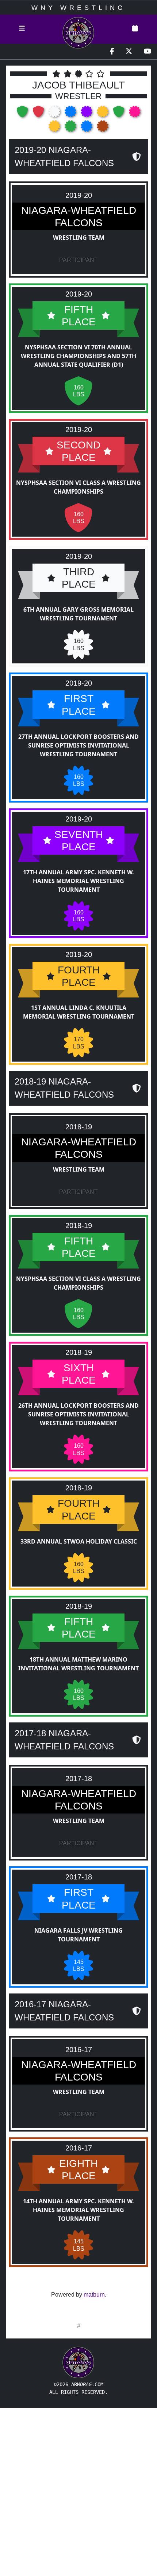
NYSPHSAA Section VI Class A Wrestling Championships (78, 487)
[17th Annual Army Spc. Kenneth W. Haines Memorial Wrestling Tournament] (87, 114)
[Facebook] (112, 52)
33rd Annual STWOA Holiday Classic (79, 1541)
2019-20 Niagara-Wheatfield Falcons (64, 156)
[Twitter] (129, 52)
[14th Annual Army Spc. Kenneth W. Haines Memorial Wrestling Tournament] (103, 128)
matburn (94, 2295)
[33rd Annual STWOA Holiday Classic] (55, 128)
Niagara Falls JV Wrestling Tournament (78, 1935)
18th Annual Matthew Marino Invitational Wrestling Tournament (78, 1664)
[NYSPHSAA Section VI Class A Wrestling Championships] (39, 114)
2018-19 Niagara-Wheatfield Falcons (64, 1088)
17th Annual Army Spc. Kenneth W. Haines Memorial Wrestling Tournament (78, 881)
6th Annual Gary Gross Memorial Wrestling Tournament (78, 614)
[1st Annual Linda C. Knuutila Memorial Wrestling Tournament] (103, 114)
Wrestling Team (79, 238)
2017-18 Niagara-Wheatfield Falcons (64, 1740)
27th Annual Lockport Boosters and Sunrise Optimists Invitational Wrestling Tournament (78, 745)
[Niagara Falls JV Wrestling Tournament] (87, 128)
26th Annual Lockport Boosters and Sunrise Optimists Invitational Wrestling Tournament (78, 1414)
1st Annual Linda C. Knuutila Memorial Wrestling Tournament (79, 1012)
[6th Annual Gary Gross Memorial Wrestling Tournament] (55, 114)
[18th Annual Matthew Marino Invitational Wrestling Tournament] (71, 128)
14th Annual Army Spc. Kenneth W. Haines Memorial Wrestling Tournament (78, 2210)
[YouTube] (148, 52)
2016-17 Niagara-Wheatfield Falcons (64, 2011)
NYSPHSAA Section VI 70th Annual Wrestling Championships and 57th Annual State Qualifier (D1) (78, 356)
